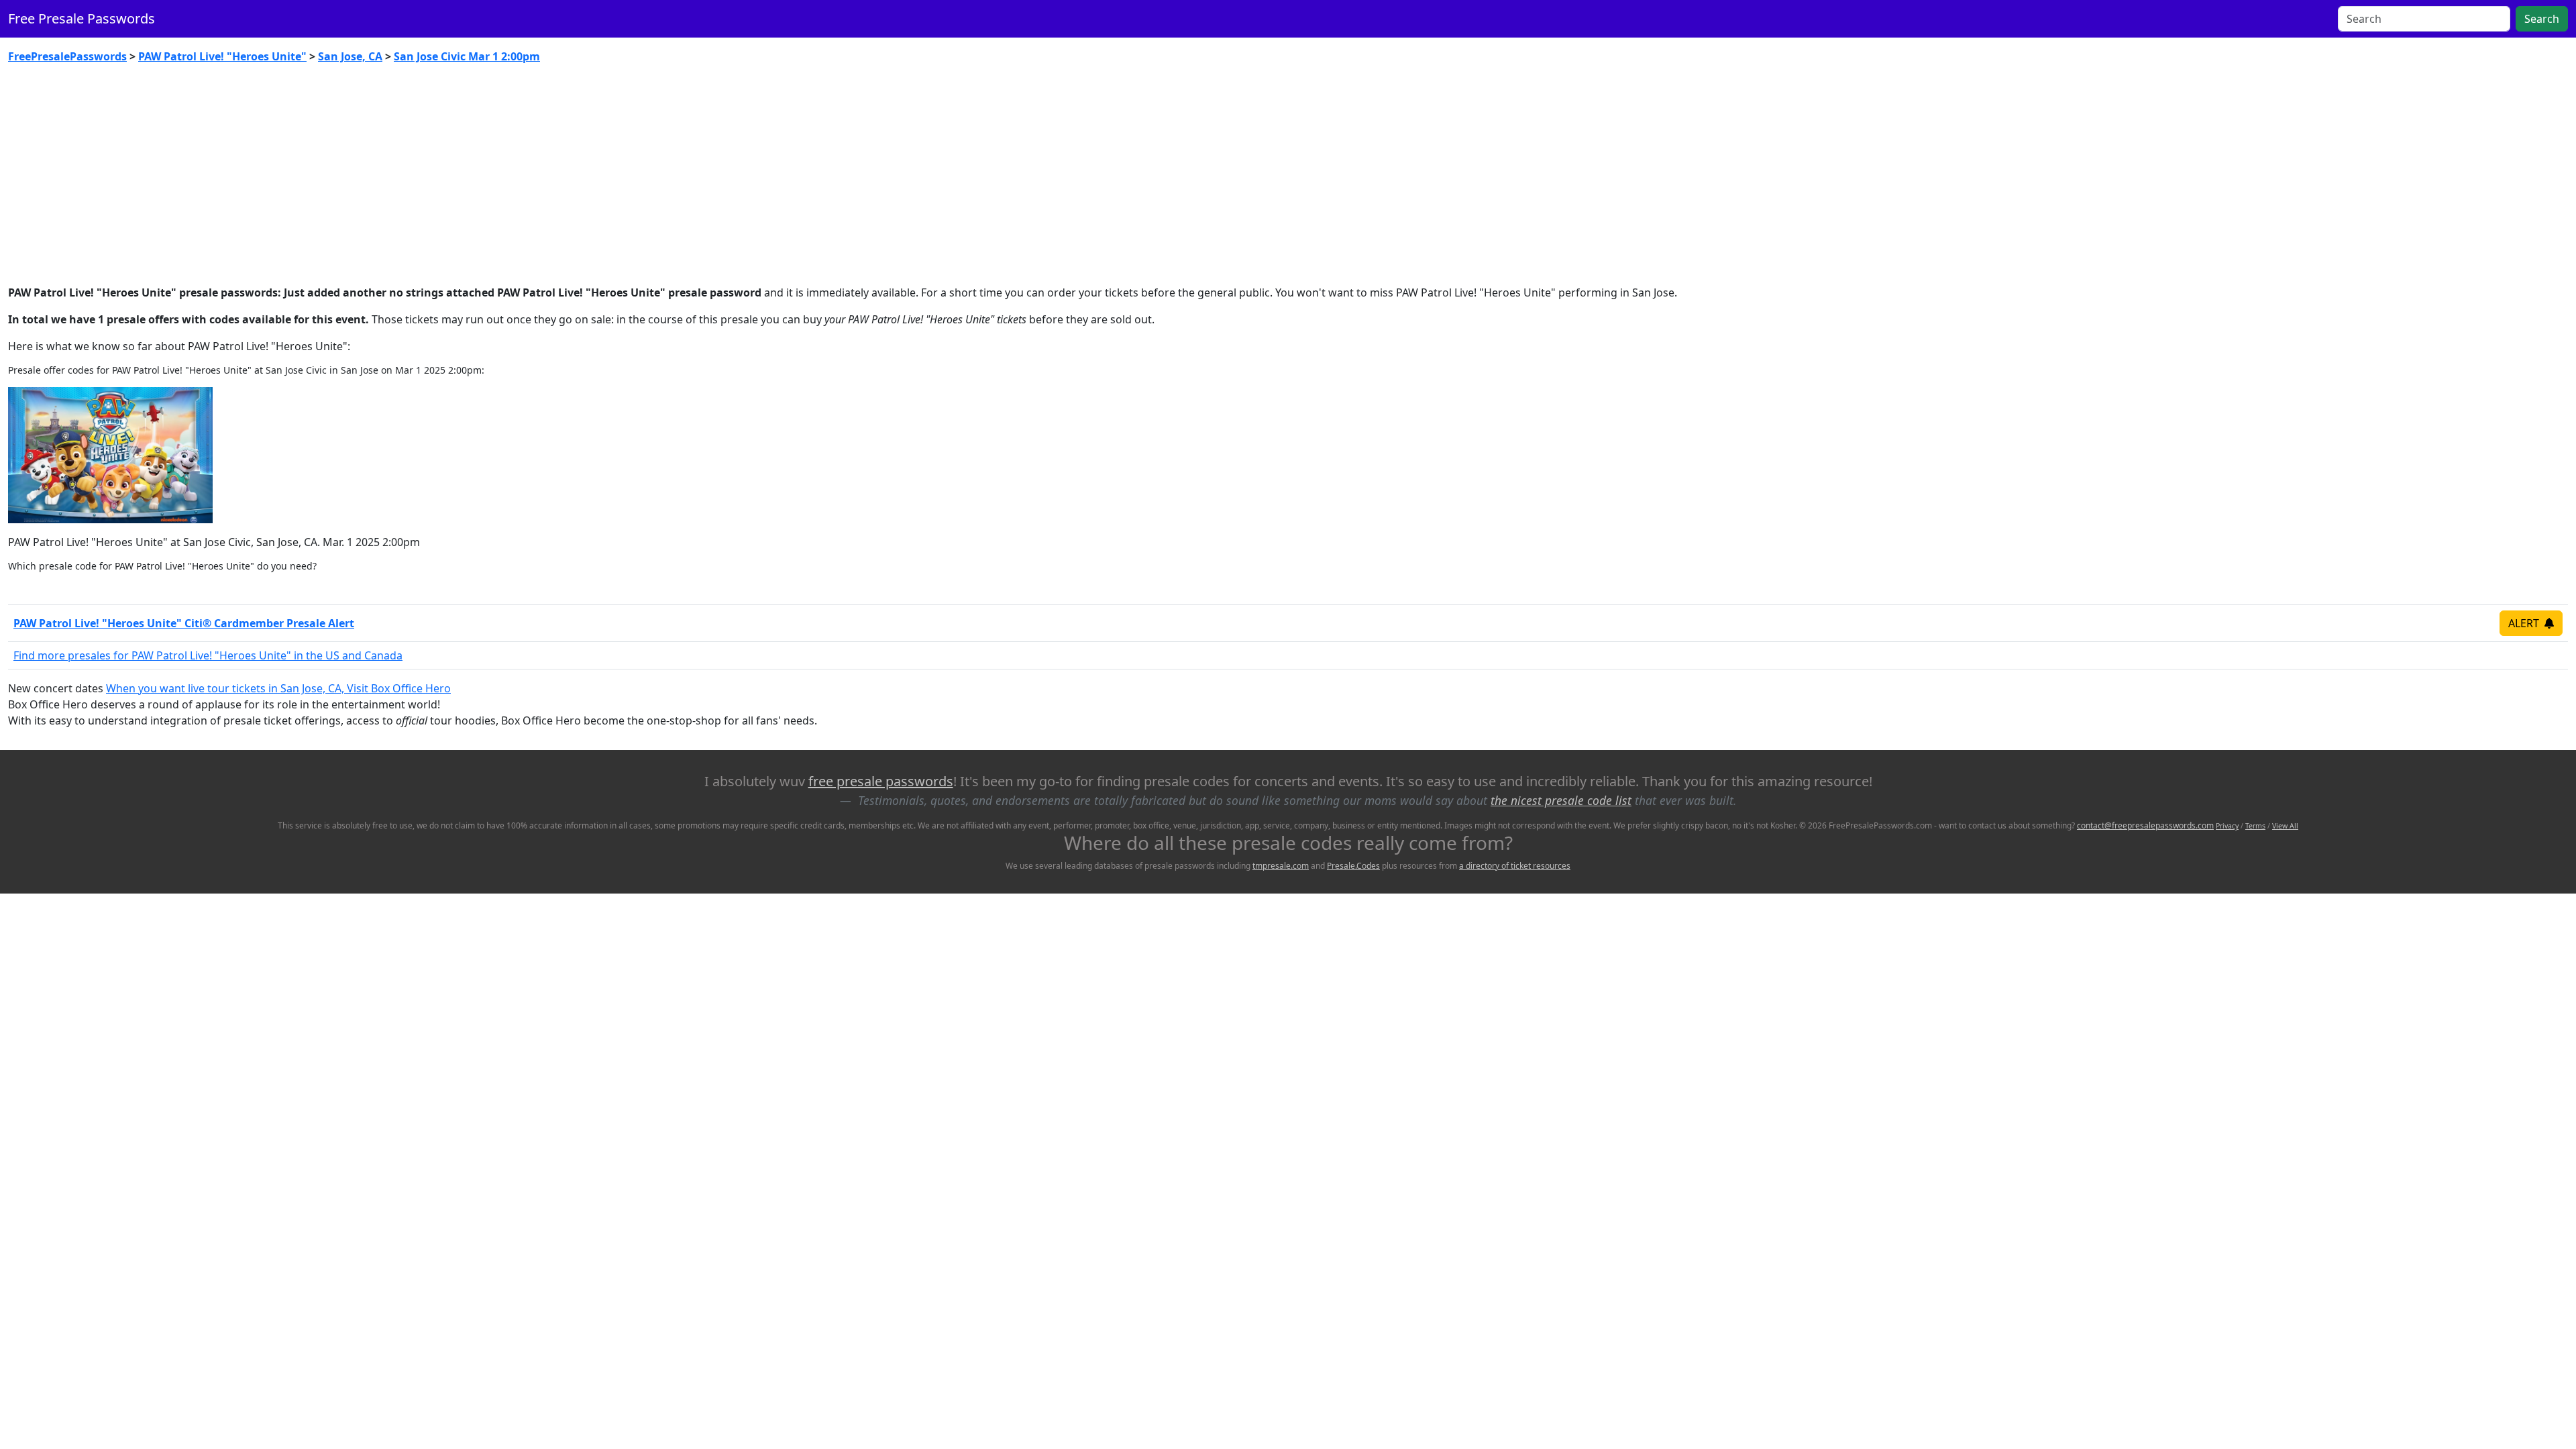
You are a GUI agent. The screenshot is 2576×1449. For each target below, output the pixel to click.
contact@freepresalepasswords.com (2145, 825)
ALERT (2525, 623)
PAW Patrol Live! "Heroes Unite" (222, 56)
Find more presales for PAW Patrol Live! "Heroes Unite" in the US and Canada (208, 655)
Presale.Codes (1353, 866)
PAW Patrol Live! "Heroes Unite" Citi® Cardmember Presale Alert (184, 623)
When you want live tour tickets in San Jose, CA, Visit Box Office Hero (278, 688)
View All (2285, 826)
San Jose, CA (350, 56)
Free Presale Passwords (82, 18)
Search (2542, 19)
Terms (2255, 826)
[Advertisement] (1288, 174)
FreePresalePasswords (67, 56)
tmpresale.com (1281, 866)
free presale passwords (881, 781)
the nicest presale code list (1561, 800)
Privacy (2227, 826)
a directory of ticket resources (1515, 866)
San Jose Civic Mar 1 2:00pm (467, 56)
